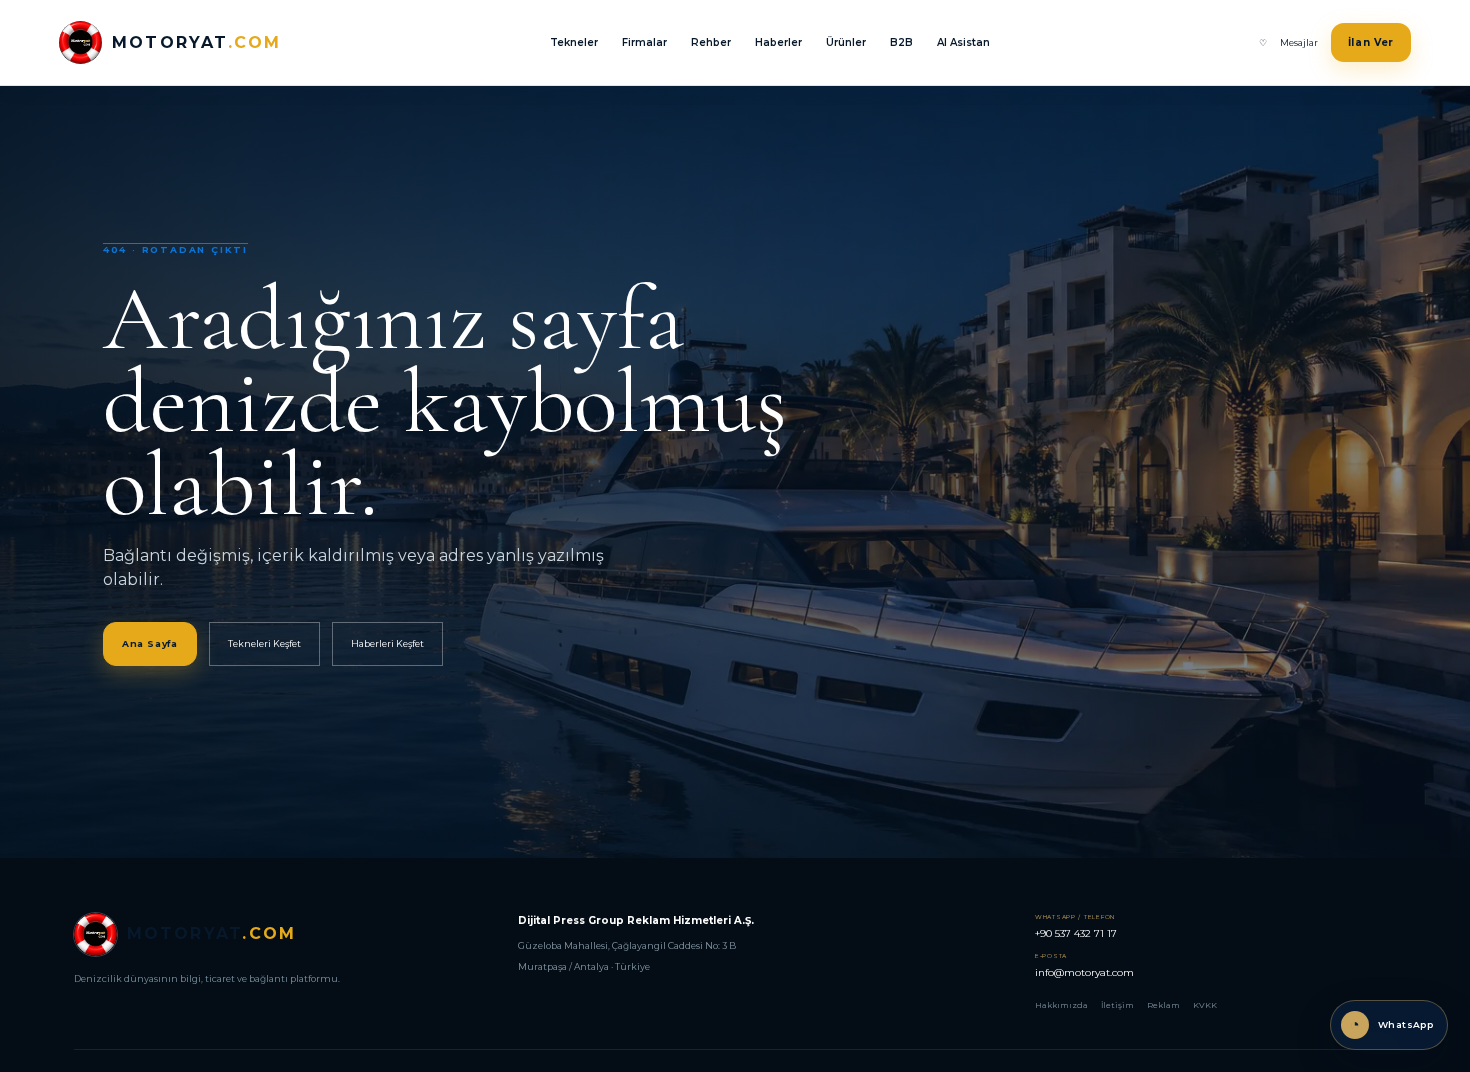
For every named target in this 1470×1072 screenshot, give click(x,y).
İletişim (1117, 1005)
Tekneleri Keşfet (264, 643)
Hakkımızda (1061, 1005)
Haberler (778, 42)
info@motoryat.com (1084, 965)
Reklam (1163, 1005)
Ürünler (846, 42)
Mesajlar (1299, 42)
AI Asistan (963, 42)
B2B (901, 42)
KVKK (1205, 1005)
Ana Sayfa (150, 643)
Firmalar (644, 42)
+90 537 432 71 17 (1076, 926)
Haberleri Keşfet (387, 643)
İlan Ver (1371, 42)
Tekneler (574, 42)
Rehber (711, 42)
